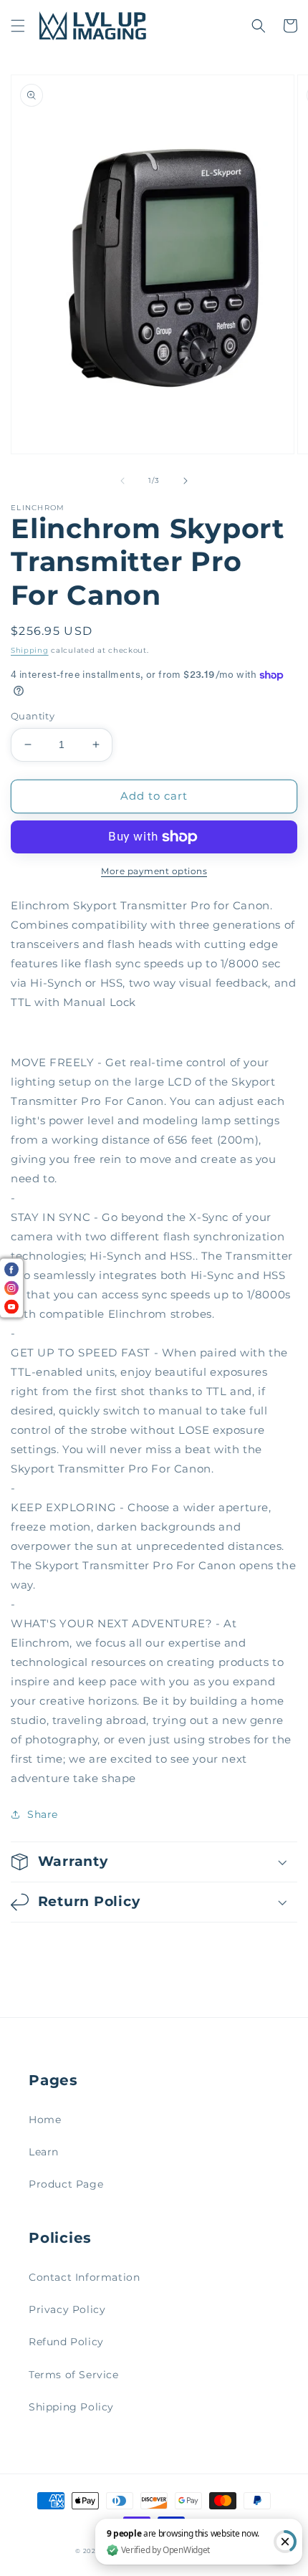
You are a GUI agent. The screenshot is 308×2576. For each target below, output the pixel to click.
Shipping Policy (71, 2407)
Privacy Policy (67, 2309)
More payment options (154, 871)
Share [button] (43, 1814)
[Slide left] (122, 481)
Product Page (66, 2184)
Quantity (33, 716)
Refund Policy (66, 2342)
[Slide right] (186, 481)
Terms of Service (74, 2375)
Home (45, 2120)
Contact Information (84, 2277)
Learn (44, 2152)
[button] (18, 26)
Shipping (30, 650)
